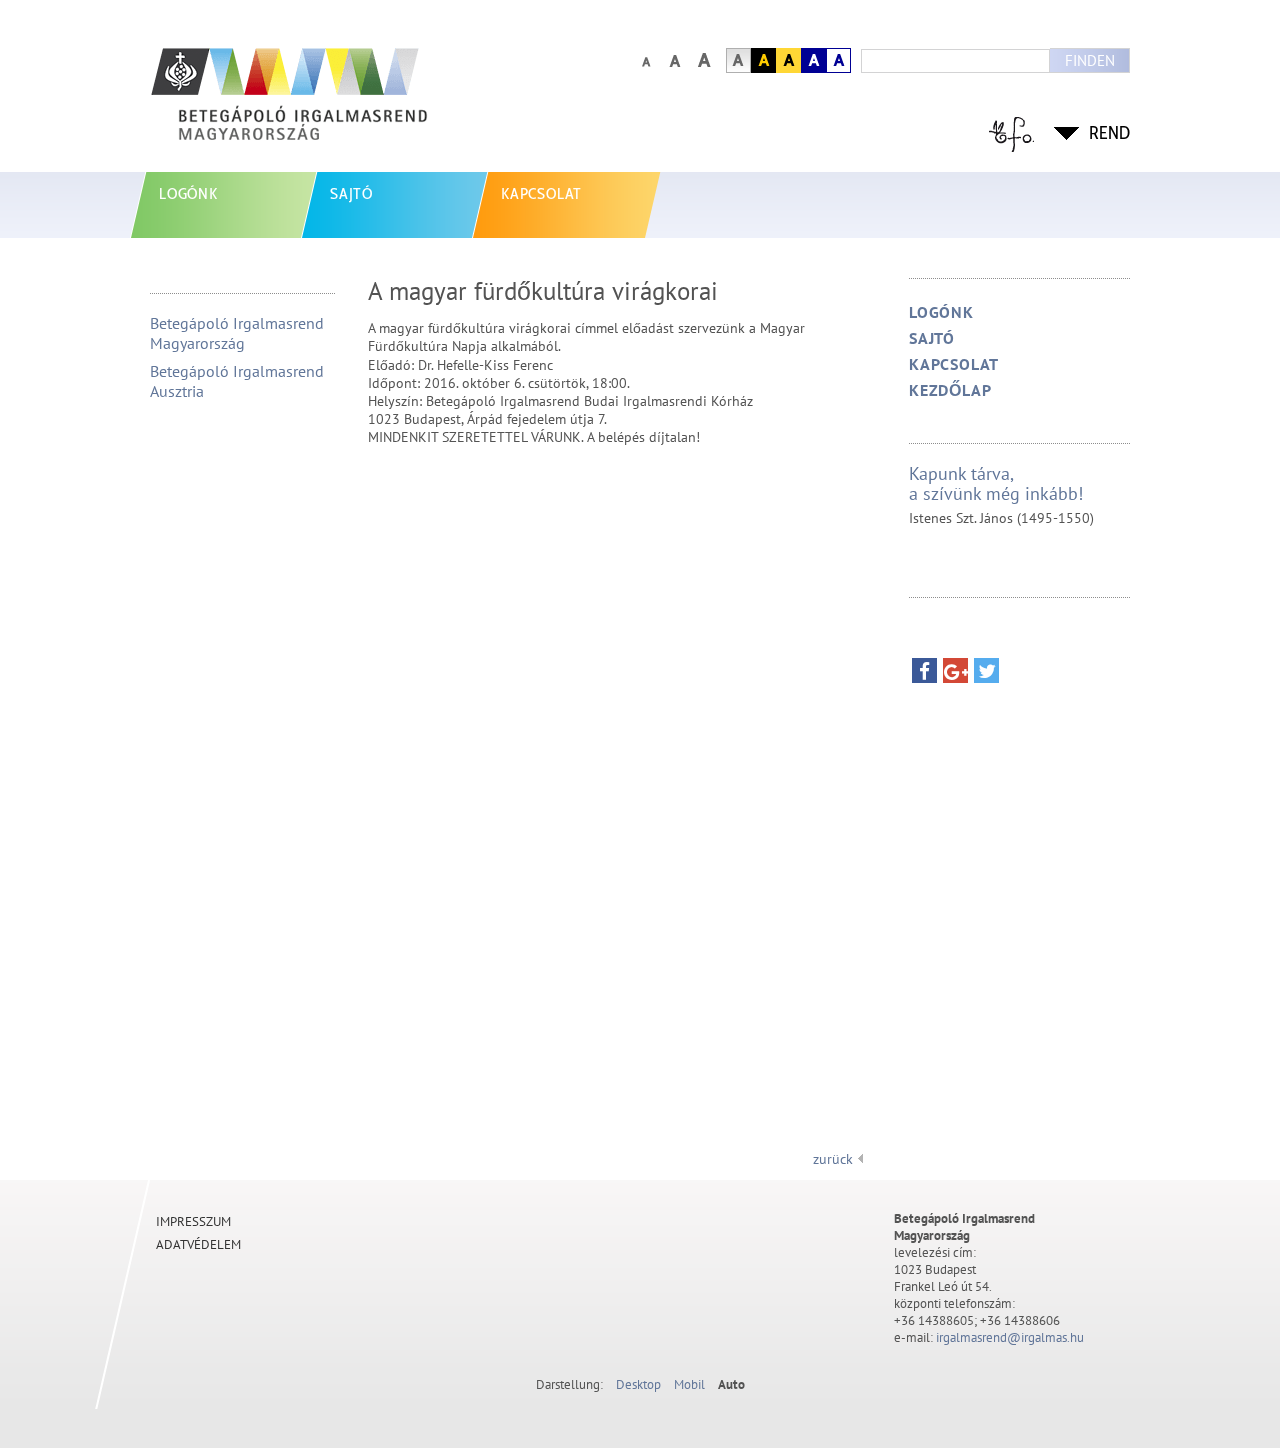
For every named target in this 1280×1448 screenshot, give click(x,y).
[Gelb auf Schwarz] (763, 60)
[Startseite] (335, 104)
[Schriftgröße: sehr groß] (703, 60)
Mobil (689, 1384)
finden (1090, 60)
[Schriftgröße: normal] (645, 60)
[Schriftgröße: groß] (674, 60)
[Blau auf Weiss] (838, 60)
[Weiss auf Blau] (813, 60)
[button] (924, 675)
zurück (833, 1159)
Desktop (638, 1384)
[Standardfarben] (738, 60)
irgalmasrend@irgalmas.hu (1010, 1337)
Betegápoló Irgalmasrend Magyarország (237, 333)
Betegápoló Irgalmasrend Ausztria (237, 381)
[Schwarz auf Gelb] (788, 60)
